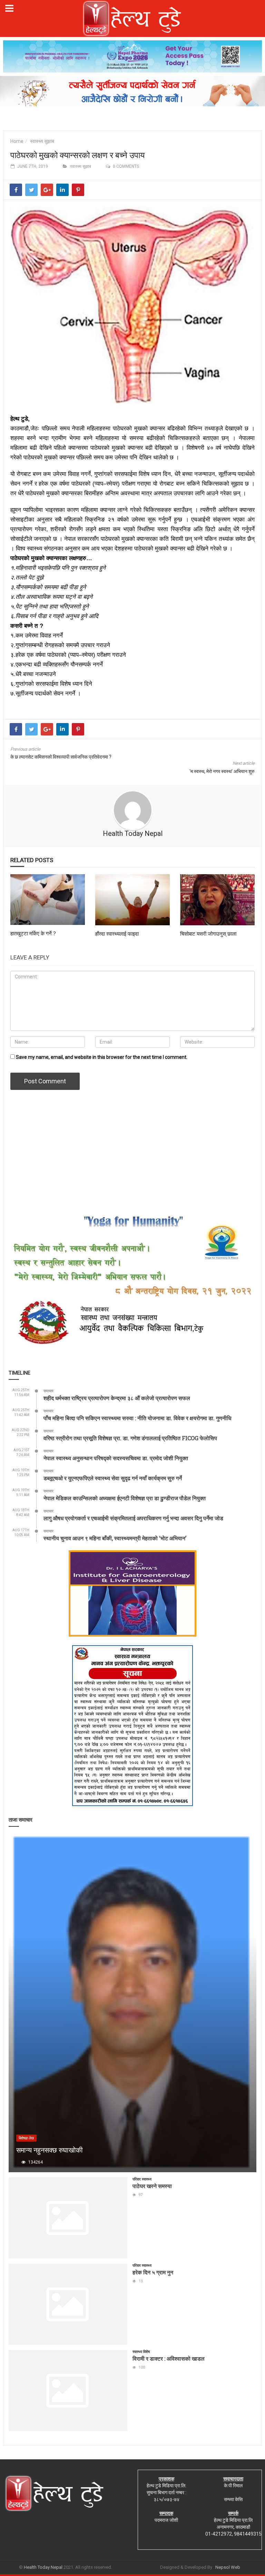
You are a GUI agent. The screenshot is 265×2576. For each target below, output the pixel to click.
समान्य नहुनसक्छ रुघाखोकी (50, 2150)
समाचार (48, 1391)
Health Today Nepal (133, 833)
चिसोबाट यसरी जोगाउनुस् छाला (208, 934)
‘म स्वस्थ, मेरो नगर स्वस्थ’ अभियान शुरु (222, 771)
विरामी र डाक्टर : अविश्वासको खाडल (169, 2358)
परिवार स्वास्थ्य (142, 2179)
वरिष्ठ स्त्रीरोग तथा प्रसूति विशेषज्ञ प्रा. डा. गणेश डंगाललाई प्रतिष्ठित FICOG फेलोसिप (130, 1438)
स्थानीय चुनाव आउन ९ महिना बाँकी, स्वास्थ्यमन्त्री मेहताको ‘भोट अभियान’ (115, 1538)
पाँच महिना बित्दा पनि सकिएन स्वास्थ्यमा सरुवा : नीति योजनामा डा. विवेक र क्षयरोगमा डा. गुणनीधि (137, 1418)
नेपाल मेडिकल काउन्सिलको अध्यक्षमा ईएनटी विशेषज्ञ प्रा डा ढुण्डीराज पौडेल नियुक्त (125, 1498)
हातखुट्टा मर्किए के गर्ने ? (33, 933)
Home (17, 141)
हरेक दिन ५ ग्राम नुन (153, 2272)
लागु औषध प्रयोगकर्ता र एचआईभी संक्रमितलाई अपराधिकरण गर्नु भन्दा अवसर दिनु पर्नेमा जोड (133, 1518)
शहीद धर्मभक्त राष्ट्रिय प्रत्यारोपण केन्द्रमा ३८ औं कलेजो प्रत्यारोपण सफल (117, 1398)
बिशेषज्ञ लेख (26, 2138)
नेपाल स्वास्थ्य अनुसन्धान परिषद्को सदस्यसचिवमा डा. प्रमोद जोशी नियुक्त (116, 1458)
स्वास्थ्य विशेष (141, 2352)
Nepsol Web (228, 2567)
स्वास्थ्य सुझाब (42, 141)
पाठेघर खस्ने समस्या (152, 2186)
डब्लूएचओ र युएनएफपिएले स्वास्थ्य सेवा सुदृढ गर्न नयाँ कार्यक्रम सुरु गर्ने (113, 1478)
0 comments (126, 166)
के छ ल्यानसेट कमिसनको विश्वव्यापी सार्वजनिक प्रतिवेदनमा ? (61, 757)
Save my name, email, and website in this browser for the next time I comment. (102, 1057)
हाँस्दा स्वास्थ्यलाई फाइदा (117, 934)
